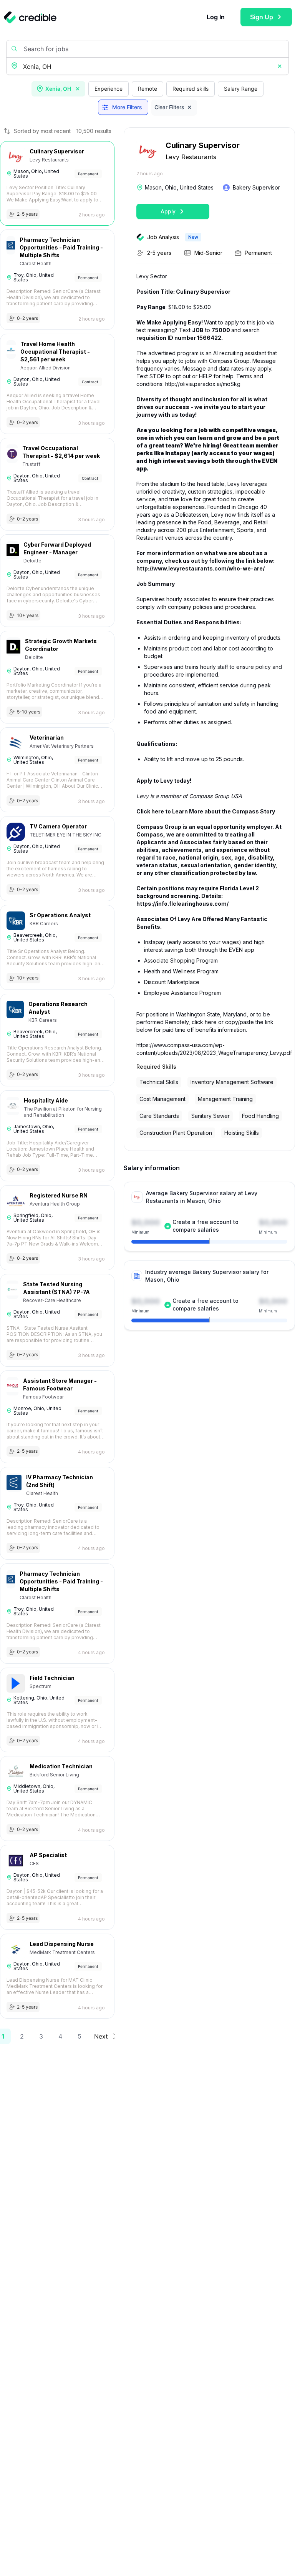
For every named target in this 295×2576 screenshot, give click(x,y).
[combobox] (148, 67)
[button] (280, 67)
